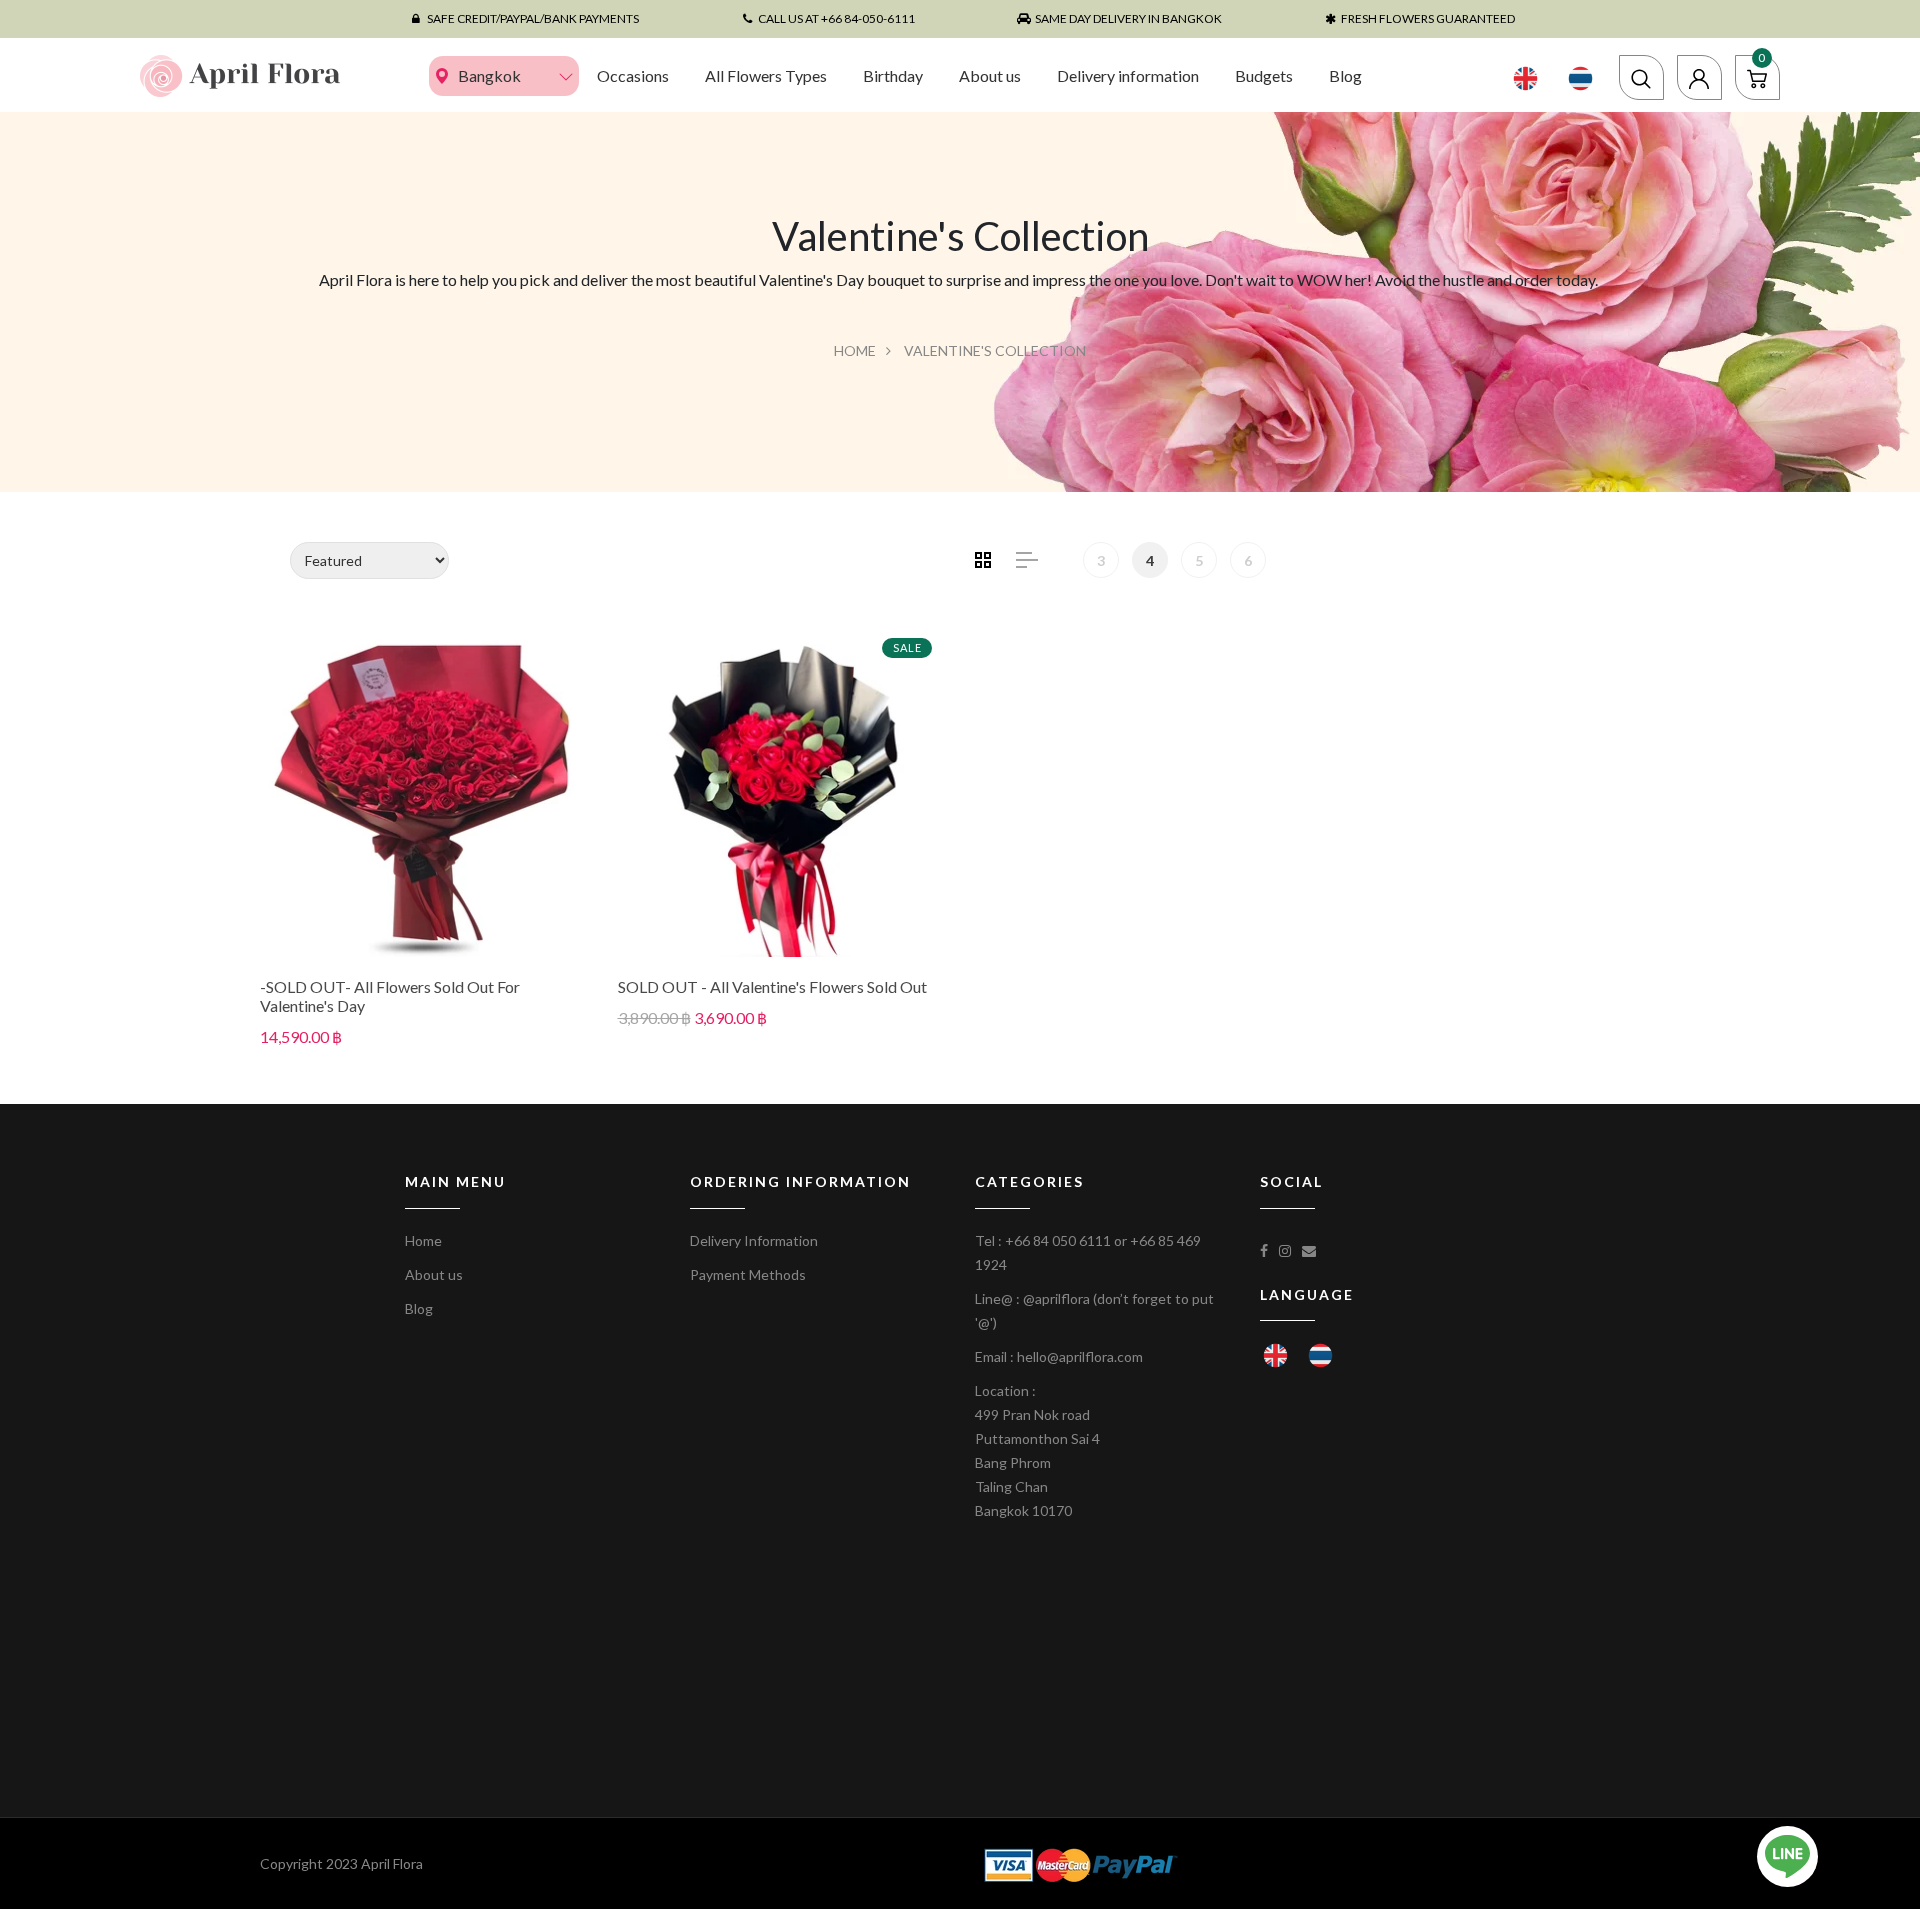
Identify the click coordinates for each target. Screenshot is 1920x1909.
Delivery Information (754, 1240)
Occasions (633, 75)
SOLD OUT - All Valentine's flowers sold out (772, 986)
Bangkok (489, 75)
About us (990, 75)
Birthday (893, 75)
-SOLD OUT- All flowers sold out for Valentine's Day (390, 996)
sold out (424, 792)
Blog (1345, 75)
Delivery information (1128, 75)
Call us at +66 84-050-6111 (836, 18)
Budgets (1264, 75)
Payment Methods (748, 1274)
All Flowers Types (766, 75)
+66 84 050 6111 (1058, 1240)
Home (855, 350)
